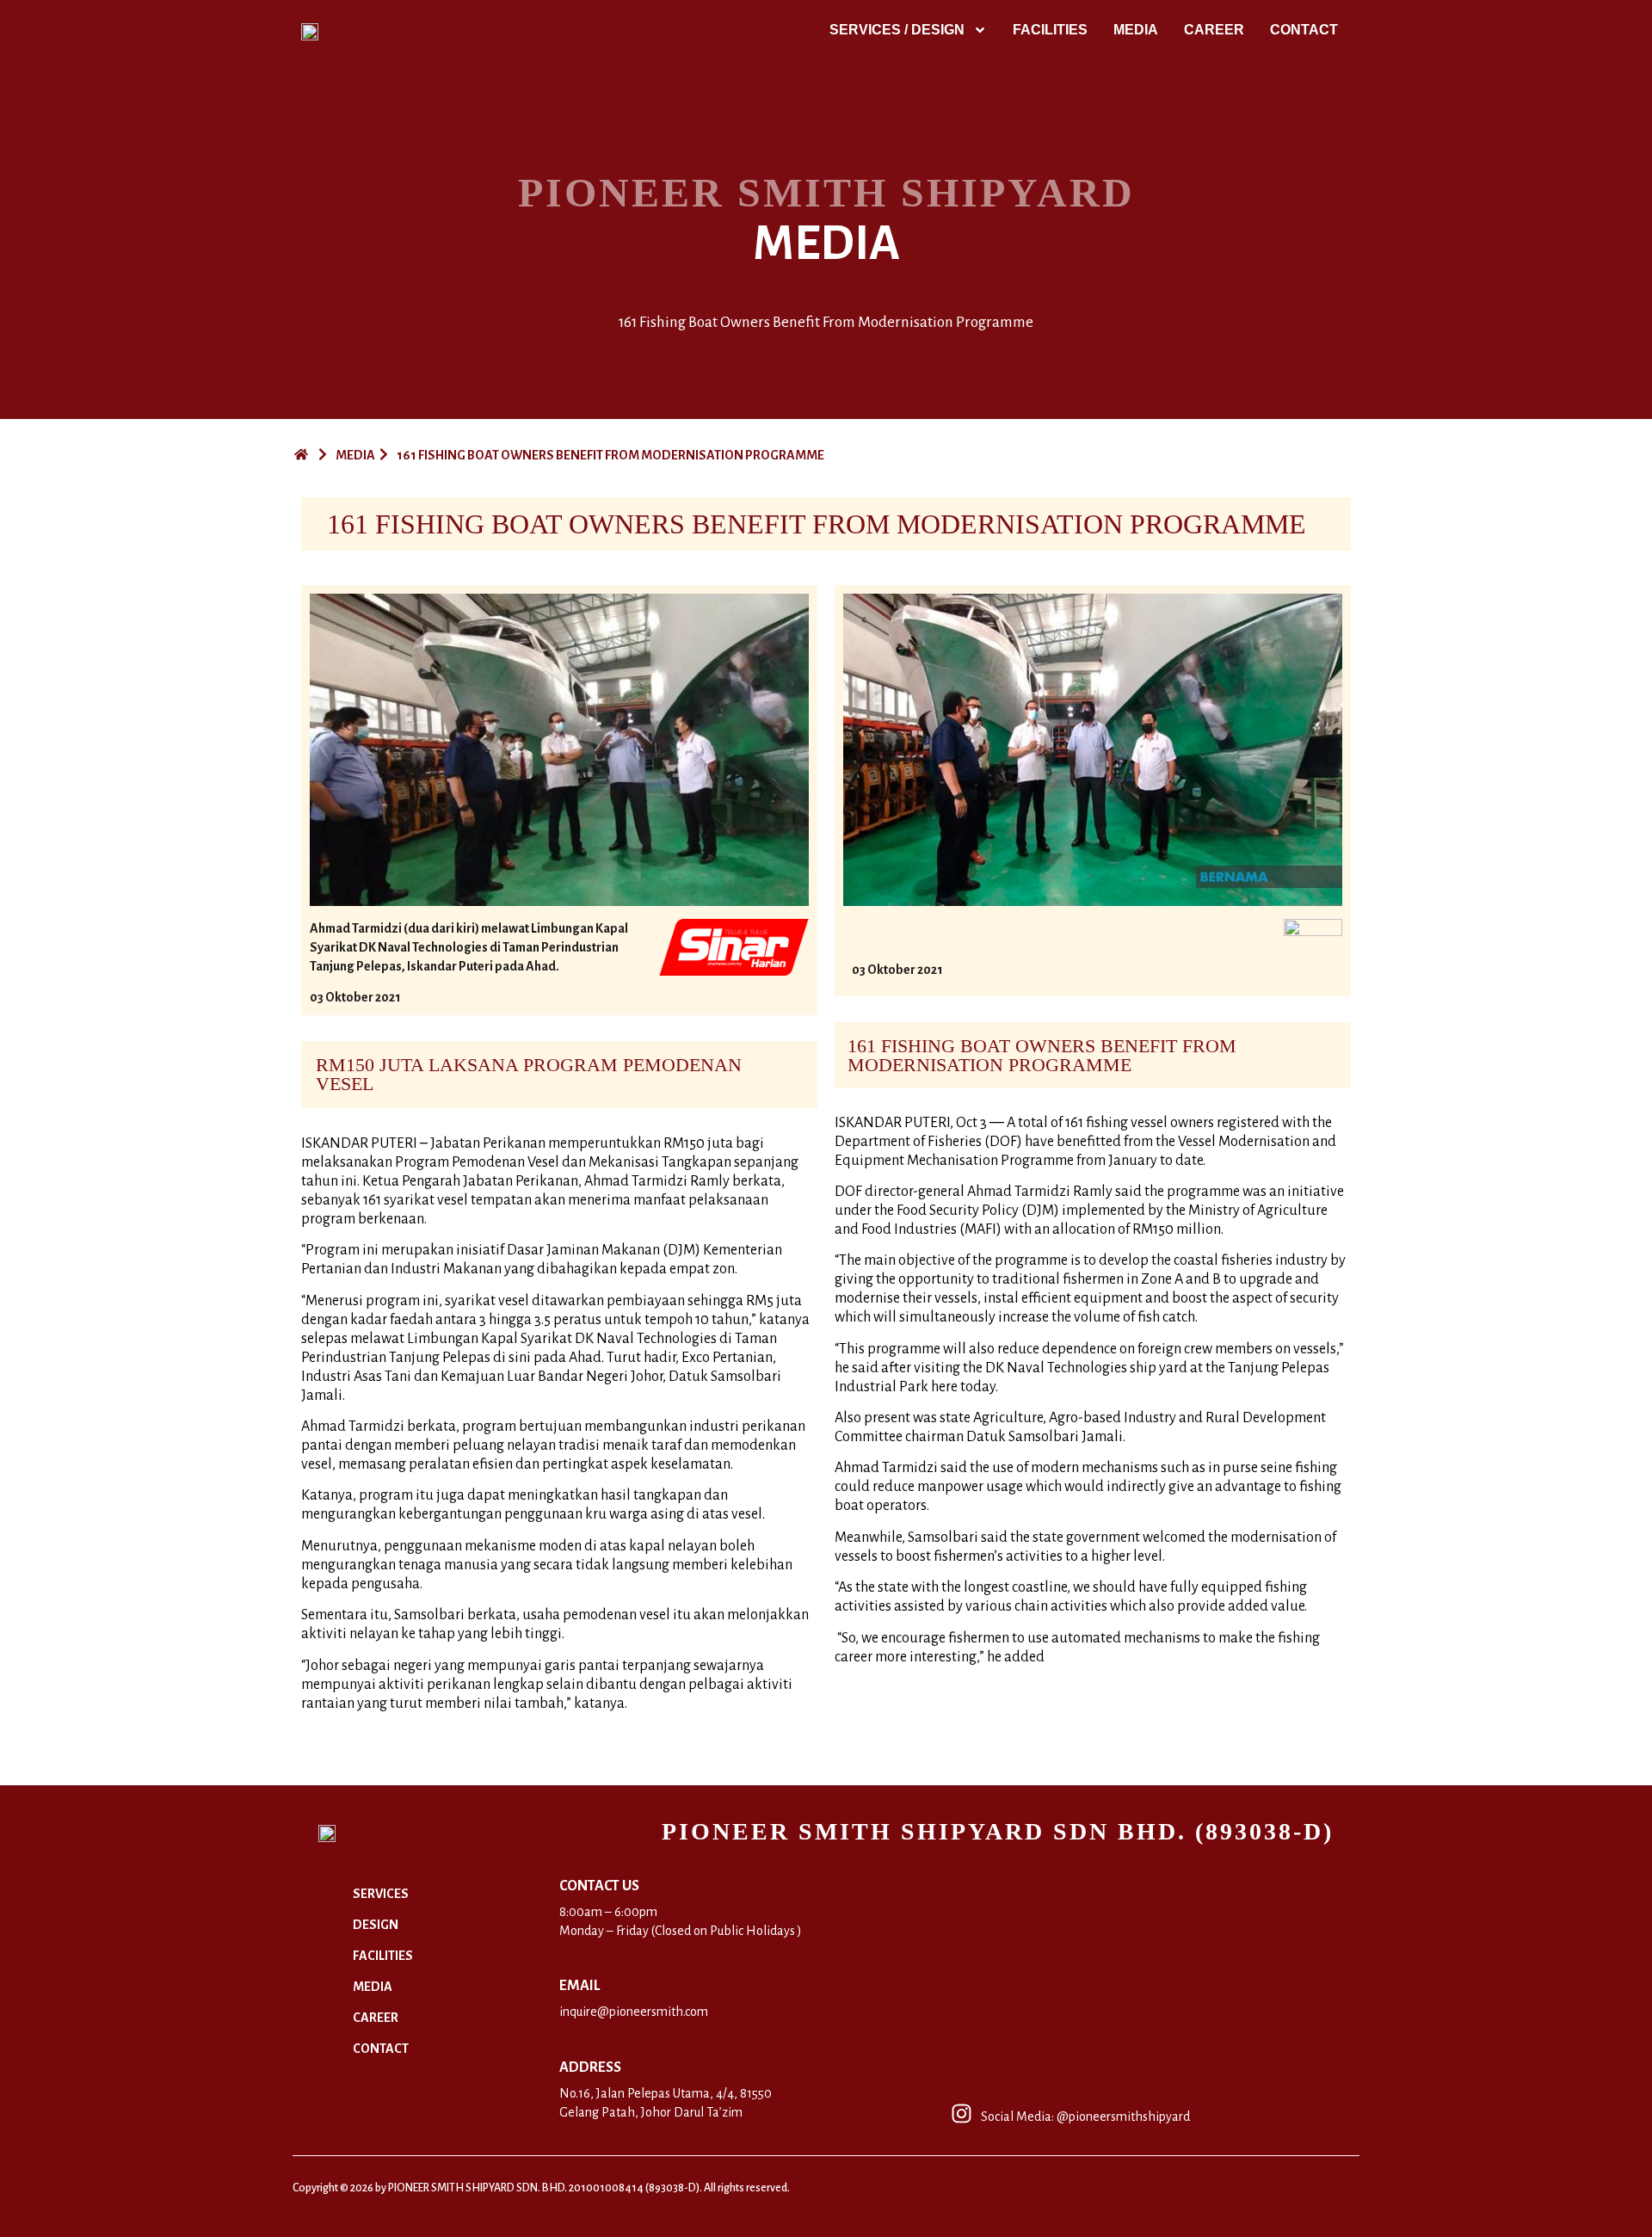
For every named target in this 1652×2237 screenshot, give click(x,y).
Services (381, 1894)
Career (1214, 30)
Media (1136, 30)
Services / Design (897, 30)
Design (376, 1925)
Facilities (1050, 30)
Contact (1304, 30)
